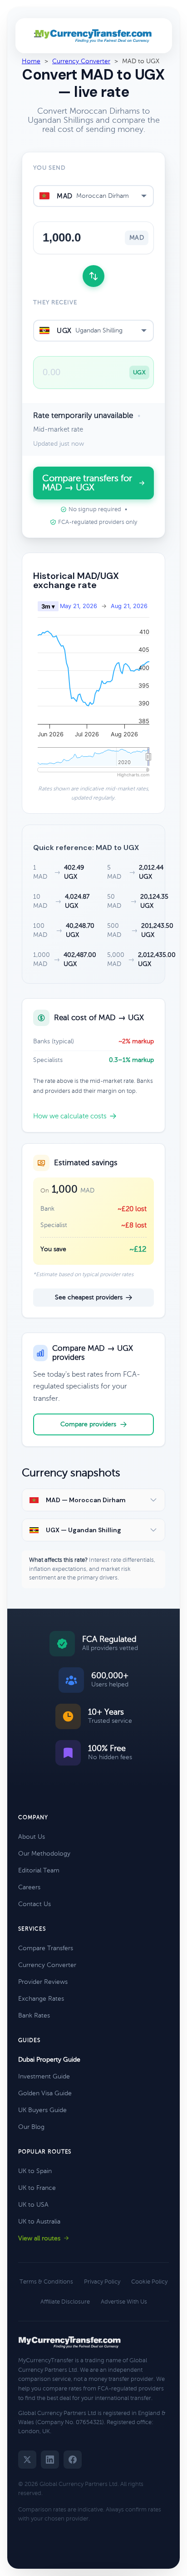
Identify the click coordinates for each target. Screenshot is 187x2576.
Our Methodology (44, 1854)
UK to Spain (35, 2171)
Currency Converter (81, 61)
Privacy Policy (102, 2282)
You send (49, 168)
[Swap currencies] (93, 276)
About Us (32, 1837)
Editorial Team (39, 1870)
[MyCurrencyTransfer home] (94, 36)
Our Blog (31, 2127)
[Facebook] (73, 2460)
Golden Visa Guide (45, 2093)
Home (31, 61)
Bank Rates (34, 2015)
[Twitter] (27, 2460)
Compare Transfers (46, 1948)
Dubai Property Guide (49, 2060)
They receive (55, 302)
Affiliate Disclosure (65, 2302)
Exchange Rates (41, 1999)
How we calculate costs (70, 1116)
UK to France (37, 2188)
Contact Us (34, 1904)
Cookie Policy (149, 2282)
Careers (29, 1887)
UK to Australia (39, 2221)
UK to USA (33, 2205)
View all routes (39, 2238)
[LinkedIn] (50, 2460)
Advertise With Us (124, 2302)
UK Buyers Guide (42, 2110)
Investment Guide (44, 2076)
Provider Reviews (43, 1982)
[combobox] (93, 196)
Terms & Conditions (46, 2282)
